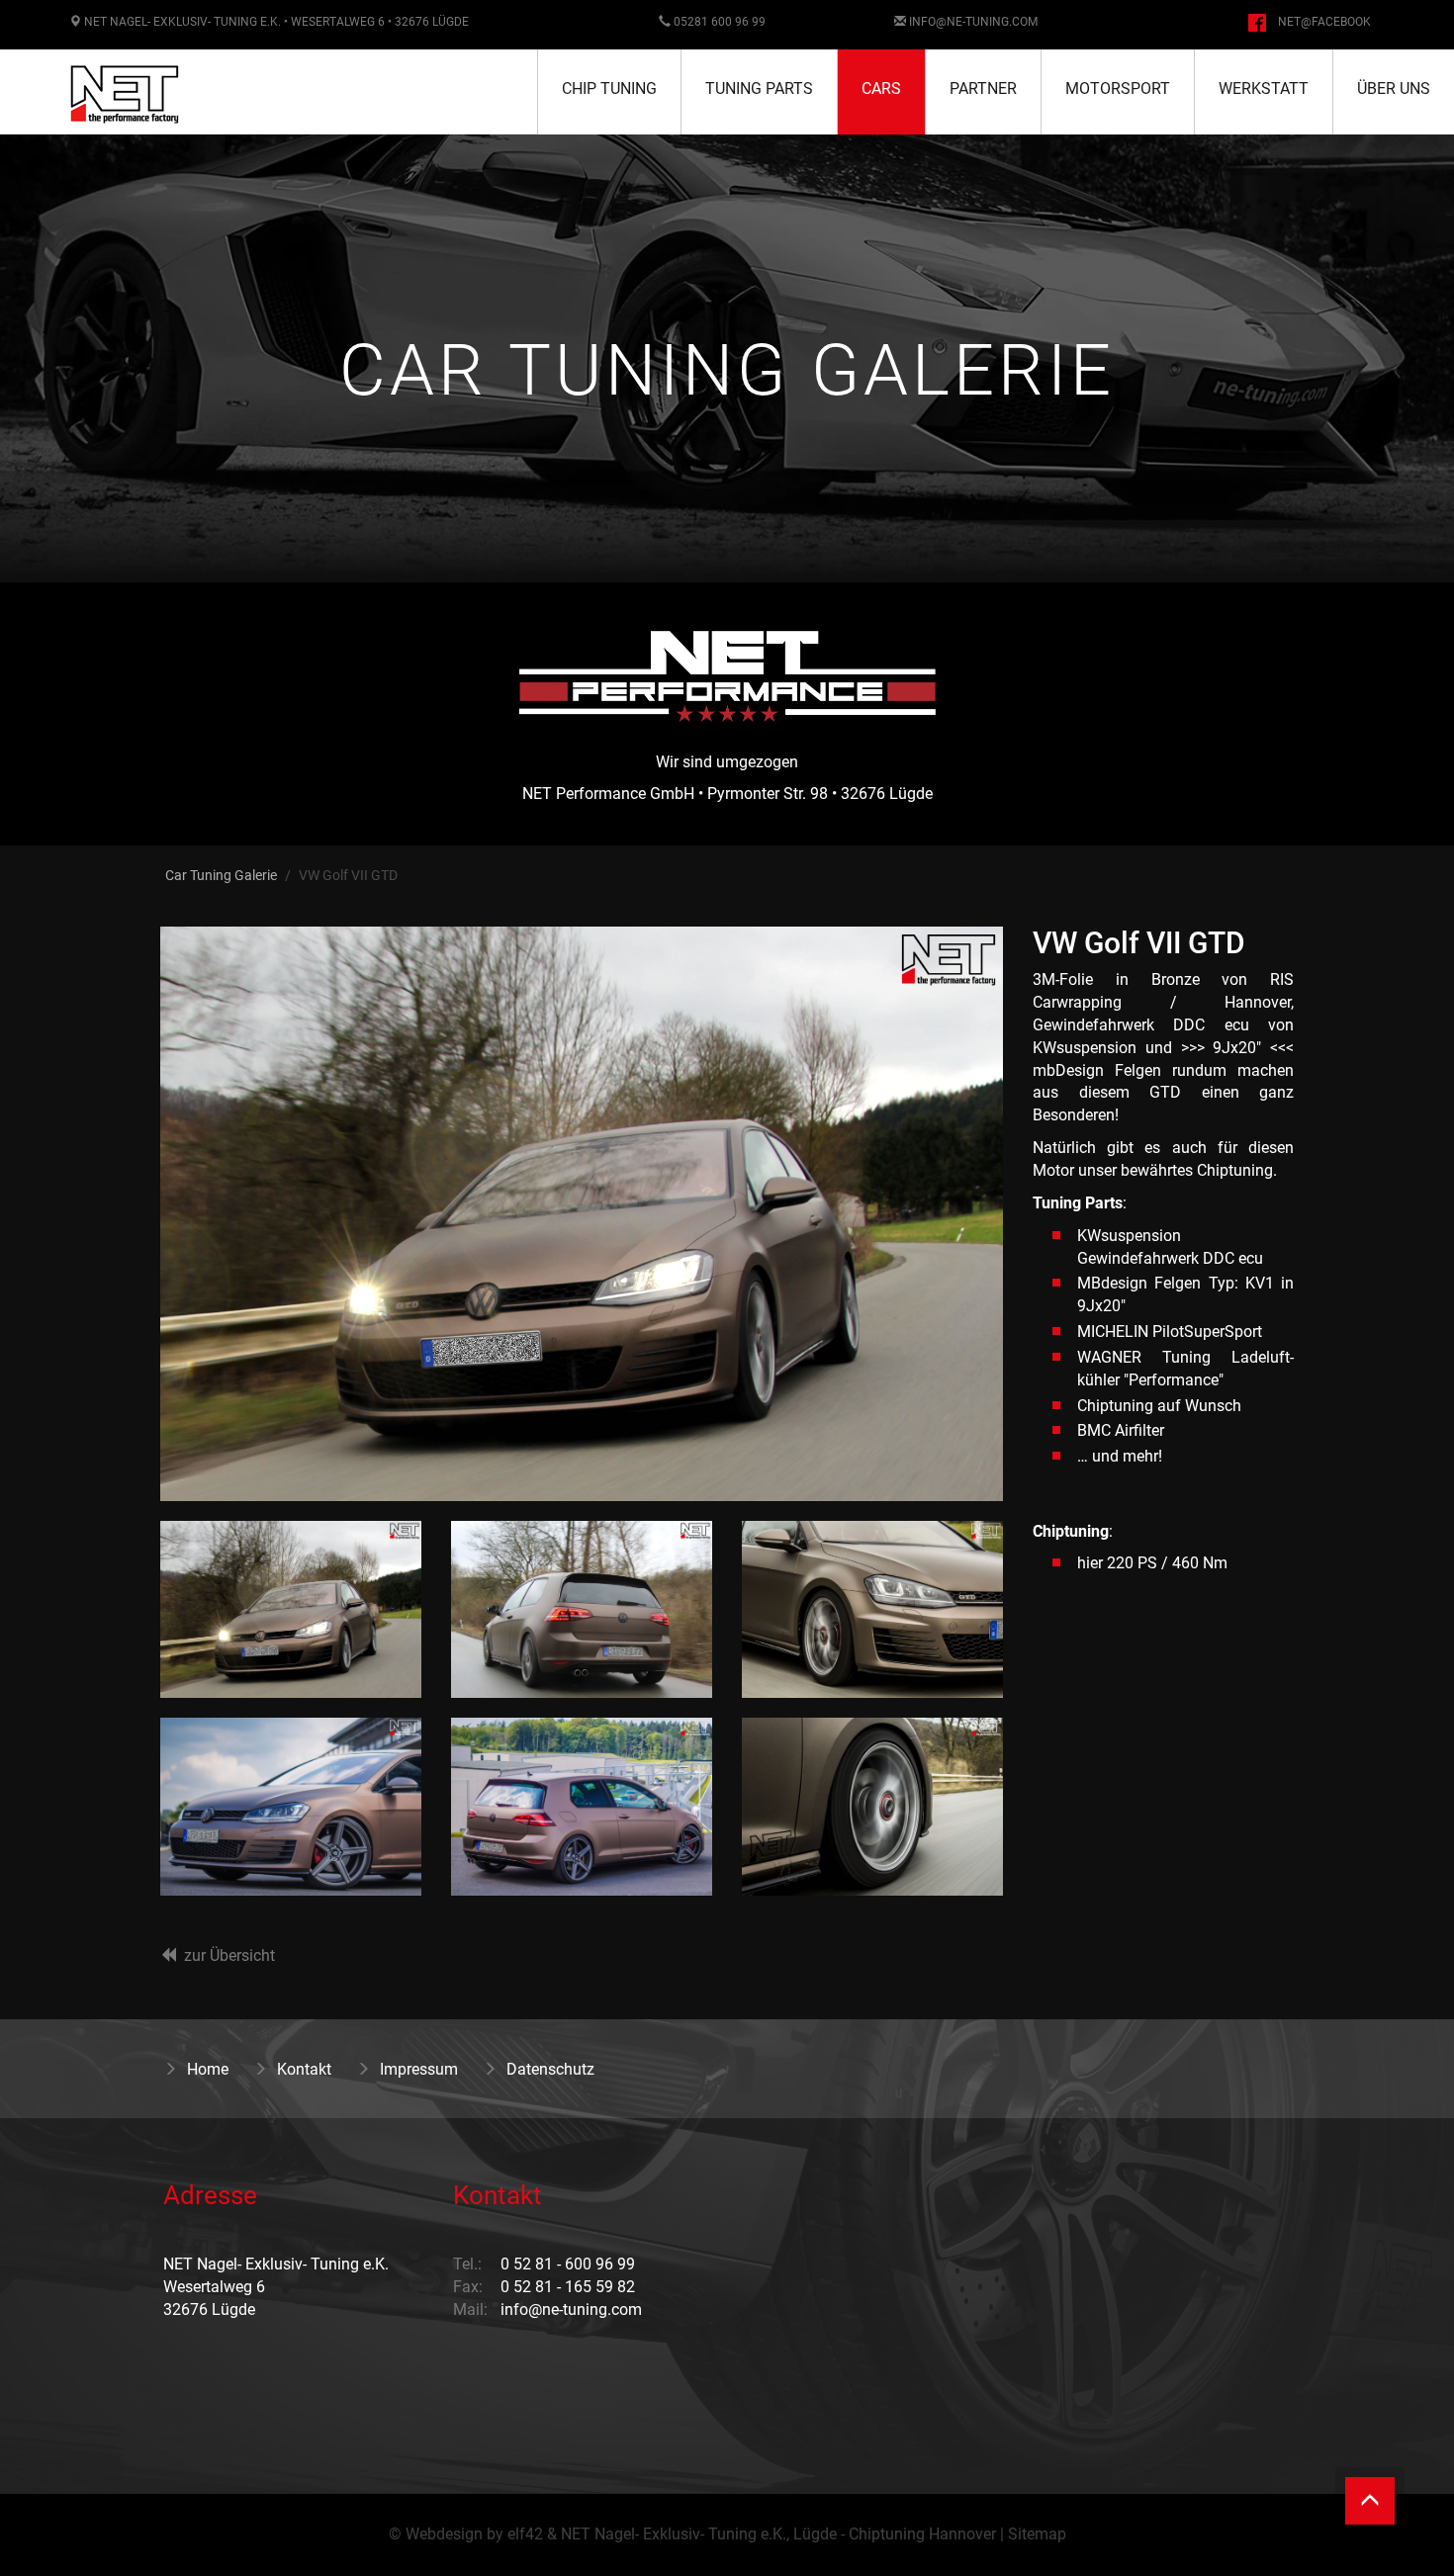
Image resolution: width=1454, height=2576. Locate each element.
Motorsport (1118, 89)
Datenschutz (550, 2069)
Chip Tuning (609, 89)
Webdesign (444, 2534)
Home (208, 2069)
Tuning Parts (759, 89)
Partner (983, 89)
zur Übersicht (229, 1955)
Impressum (419, 2069)
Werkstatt (1264, 89)
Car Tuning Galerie (221, 875)
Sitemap (1037, 2534)
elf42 (525, 2534)
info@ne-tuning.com (973, 22)
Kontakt (304, 2069)
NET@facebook (1324, 22)
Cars (881, 89)
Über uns (1394, 89)
